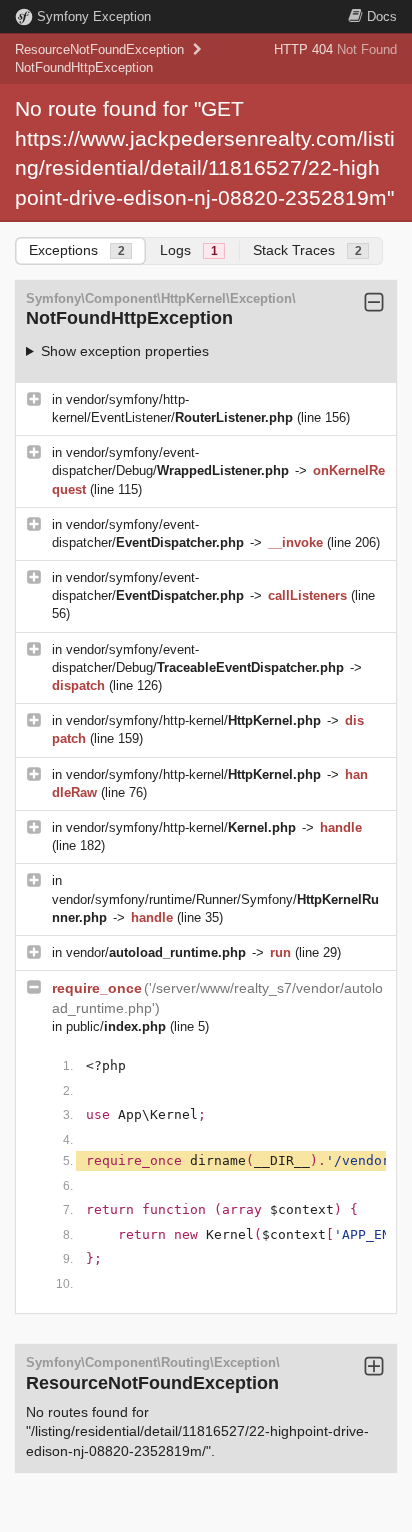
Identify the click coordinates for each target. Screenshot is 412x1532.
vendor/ (156, 952)
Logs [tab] (189, 250)
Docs (382, 16)
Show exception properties (125, 351)
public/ (116, 1026)
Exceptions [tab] (77, 250)
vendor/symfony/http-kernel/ (193, 720)
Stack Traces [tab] (307, 250)
